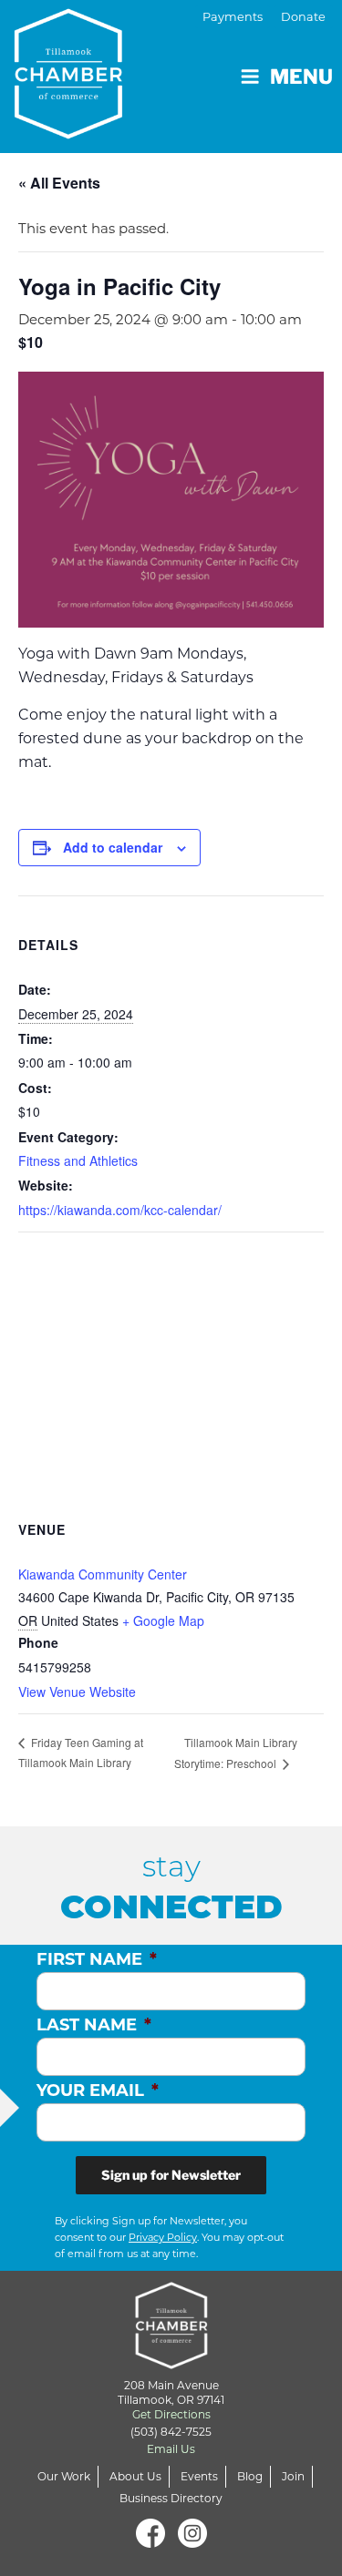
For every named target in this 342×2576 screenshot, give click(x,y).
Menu (301, 77)
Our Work (64, 2476)
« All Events (59, 183)
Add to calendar (113, 847)
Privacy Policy (163, 2237)
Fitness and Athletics (78, 1160)
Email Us (171, 2449)
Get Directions (171, 2414)
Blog (250, 2476)
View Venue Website (77, 1692)
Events (199, 2476)
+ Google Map (163, 1620)
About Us (135, 2476)
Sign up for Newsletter (171, 2175)
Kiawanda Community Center (103, 1574)
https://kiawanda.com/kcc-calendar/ (120, 1210)
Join (293, 2476)
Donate (303, 17)
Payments (233, 17)
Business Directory (171, 2498)
